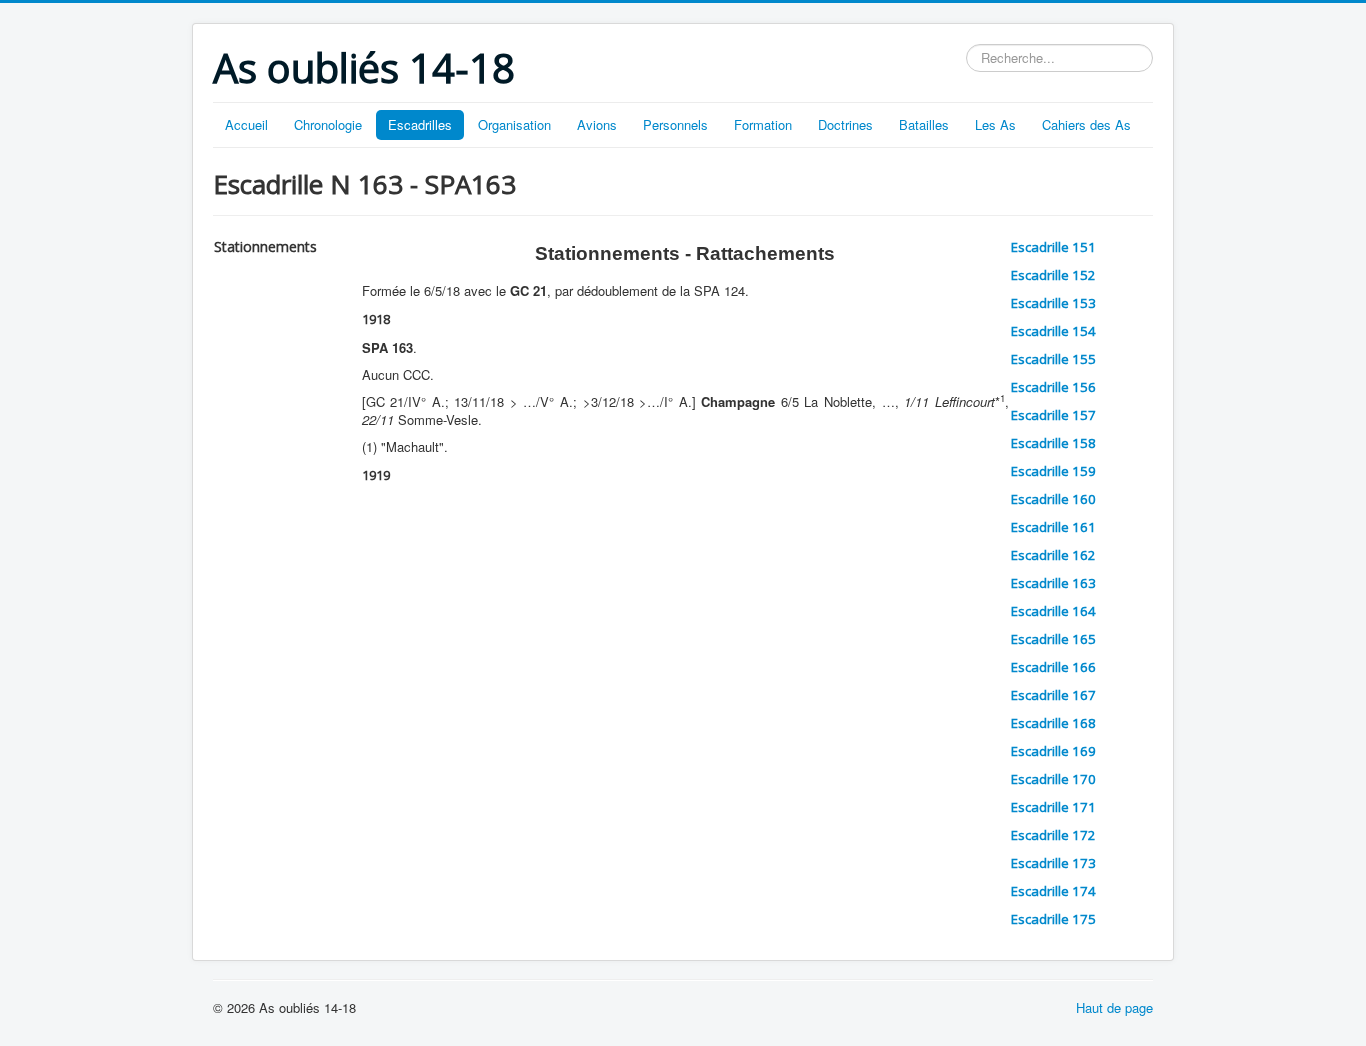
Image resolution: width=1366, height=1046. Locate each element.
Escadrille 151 (1053, 247)
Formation (763, 124)
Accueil (246, 124)
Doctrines (845, 124)
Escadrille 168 (1053, 723)
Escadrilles (420, 124)
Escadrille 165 (1053, 639)
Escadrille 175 (1053, 919)
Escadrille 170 (1053, 779)
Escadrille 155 (1053, 359)
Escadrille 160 (1053, 499)
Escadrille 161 (1053, 527)
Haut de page (1114, 1007)
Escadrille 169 (1053, 751)
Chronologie (328, 124)
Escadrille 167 (1053, 695)
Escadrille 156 (1053, 387)
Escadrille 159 (1053, 471)
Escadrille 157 (1053, 415)
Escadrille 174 (1053, 891)
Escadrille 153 (1053, 303)
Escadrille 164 (1053, 611)
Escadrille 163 (1053, 583)
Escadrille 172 (1053, 835)
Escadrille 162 (1053, 555)
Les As (995, 124)
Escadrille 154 (1053, 331)
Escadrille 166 (1053, 667)
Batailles (924, 124)
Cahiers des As (1086, 124)
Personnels (675, 124)
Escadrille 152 (1053, 275)
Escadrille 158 (1053, 443)
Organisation (514, 124)
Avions (597, 124)
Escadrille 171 (1053, 807)
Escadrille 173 (1053, 863)
